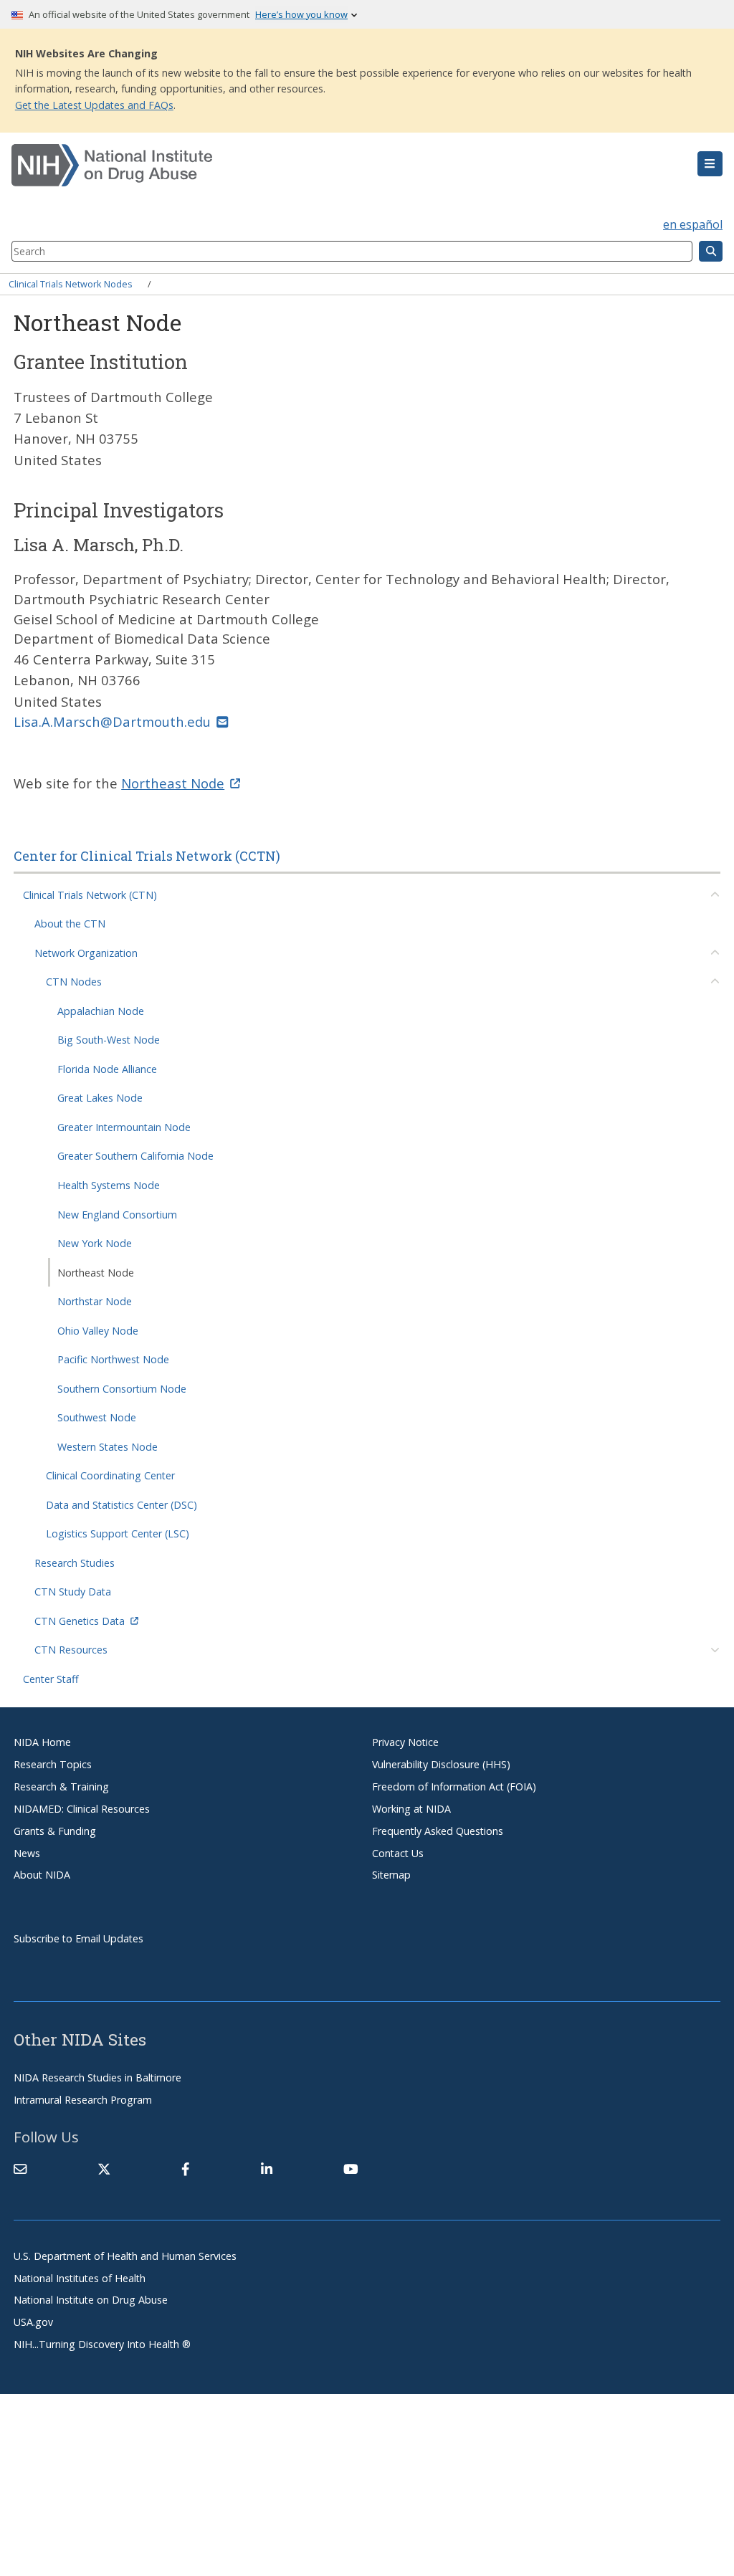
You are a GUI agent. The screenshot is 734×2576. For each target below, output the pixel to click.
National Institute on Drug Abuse (91, 2300)
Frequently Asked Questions (438, 1831)
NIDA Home (42, 1742)
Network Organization (86, 953)
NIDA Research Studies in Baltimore (97, 2078)
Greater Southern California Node (135, 1156)
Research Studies (75, 1563)
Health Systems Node (109, 1185)
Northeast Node (96, 1273)
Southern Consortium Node (122, 1389)
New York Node (95, 1243)
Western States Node (108, 1447)
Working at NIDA (411, 1809)
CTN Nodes (74, 982)
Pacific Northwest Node (113, 1359)
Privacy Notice (405, 1742)
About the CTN (70, 924)
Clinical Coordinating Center (110, 1475)
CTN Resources (71, 1650)
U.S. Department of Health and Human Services (125, 2256)
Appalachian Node (101, 1011)
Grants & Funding (55, 1831)
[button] (710, 164)
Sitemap (391, 1875)
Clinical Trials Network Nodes (71, 284)
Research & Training (61, 1786)
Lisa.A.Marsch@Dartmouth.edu (112, 721)
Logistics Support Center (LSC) (118, 1533)
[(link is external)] (104, 2169)
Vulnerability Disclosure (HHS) (441, 1764)
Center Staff (51, 1679)
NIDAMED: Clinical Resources (82, 1809)
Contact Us (398, 1853)
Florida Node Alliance (107, 1069)
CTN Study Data (73, 1592)
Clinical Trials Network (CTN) (90, 895)
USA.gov (33, 2322)
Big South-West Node (109, 1040)
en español (693, 224)
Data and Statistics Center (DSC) (121, 1505)
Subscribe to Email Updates (78, 1938)
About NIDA (42, 1875)
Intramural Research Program (83, 2100)
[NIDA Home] (308, 166)
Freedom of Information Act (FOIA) (454, 1786)
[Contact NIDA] (20, 2169)
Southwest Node (97, 1417)
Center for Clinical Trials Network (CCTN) (147, 856)
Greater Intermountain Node (124, 1127)
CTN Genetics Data (80, 1621)
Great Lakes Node (100, 1098)
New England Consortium (117, 1215)
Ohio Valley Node (98, 1331)
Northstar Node (95, 1301)
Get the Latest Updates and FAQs (94, 105)
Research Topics (53, 1764)
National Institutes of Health (80, 2278)
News (27, 1853)
